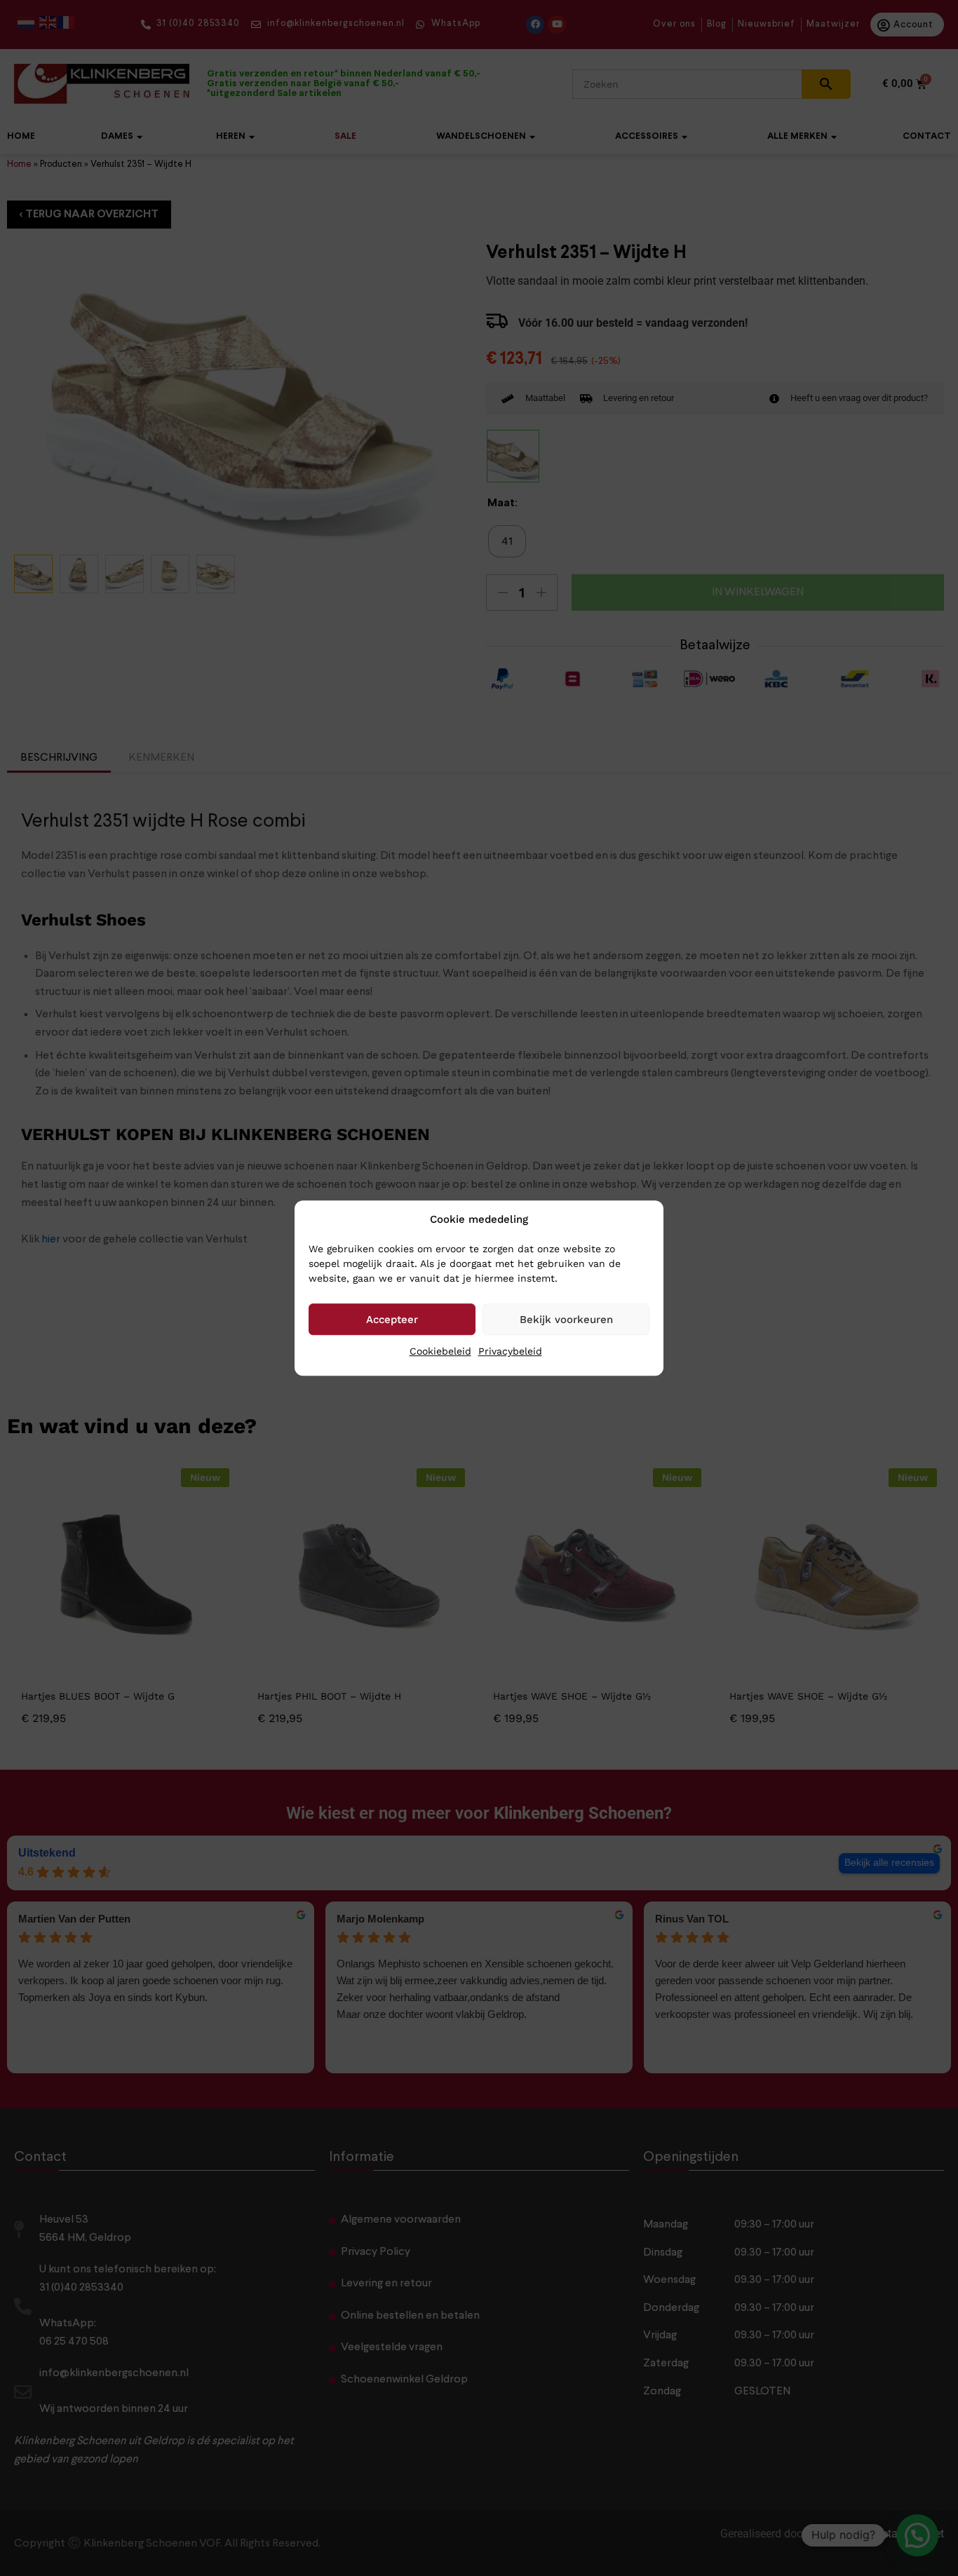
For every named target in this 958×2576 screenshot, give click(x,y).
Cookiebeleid (440, 1351)
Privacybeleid (510, 1351)
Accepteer (392, 1320)
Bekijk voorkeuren (566, 1320)
